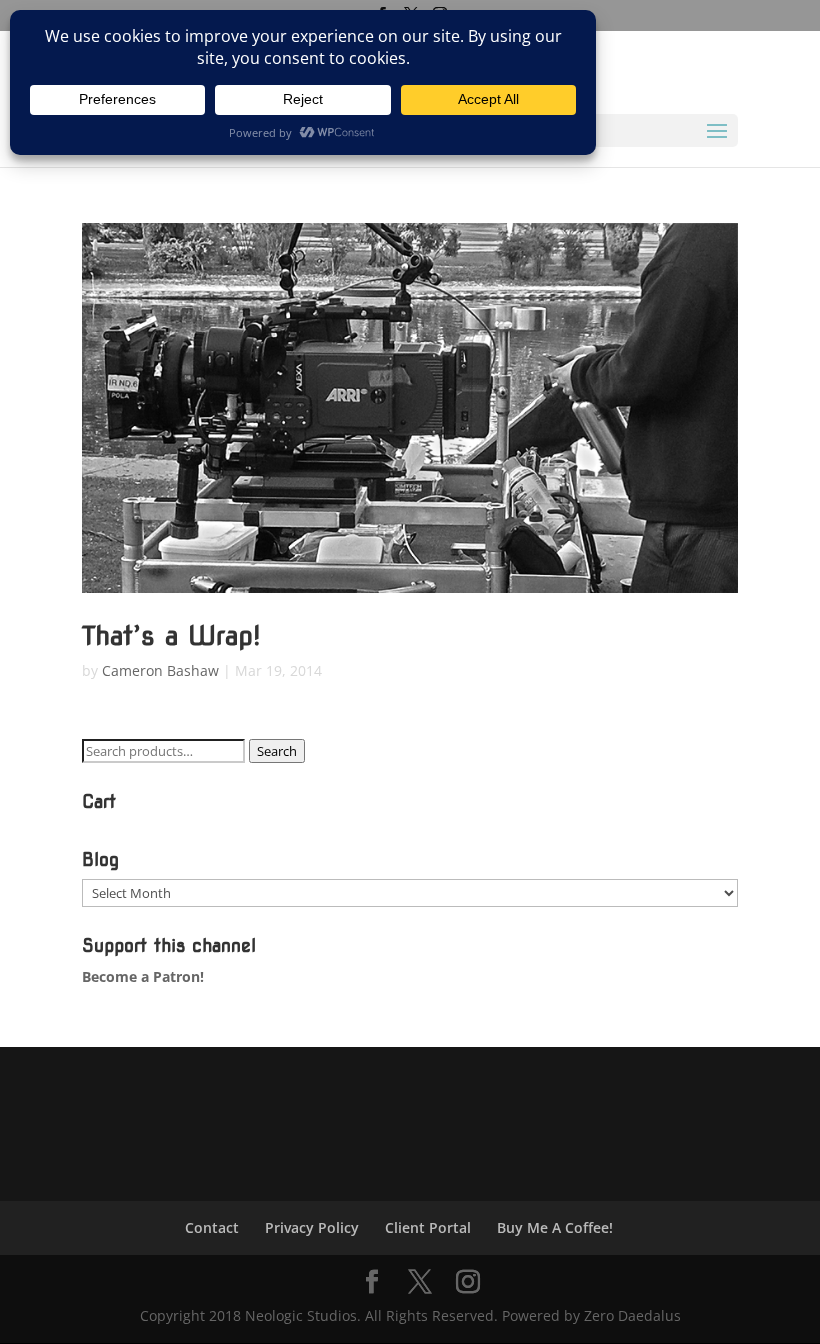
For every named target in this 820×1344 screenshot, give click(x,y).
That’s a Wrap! (171, 635)
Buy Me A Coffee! (555, 1227)
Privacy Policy (312, 1227)
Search (277, 751)
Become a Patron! (143, 976)
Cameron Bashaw (160, 670)
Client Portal (428, 1227)
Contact (212, 1227)
